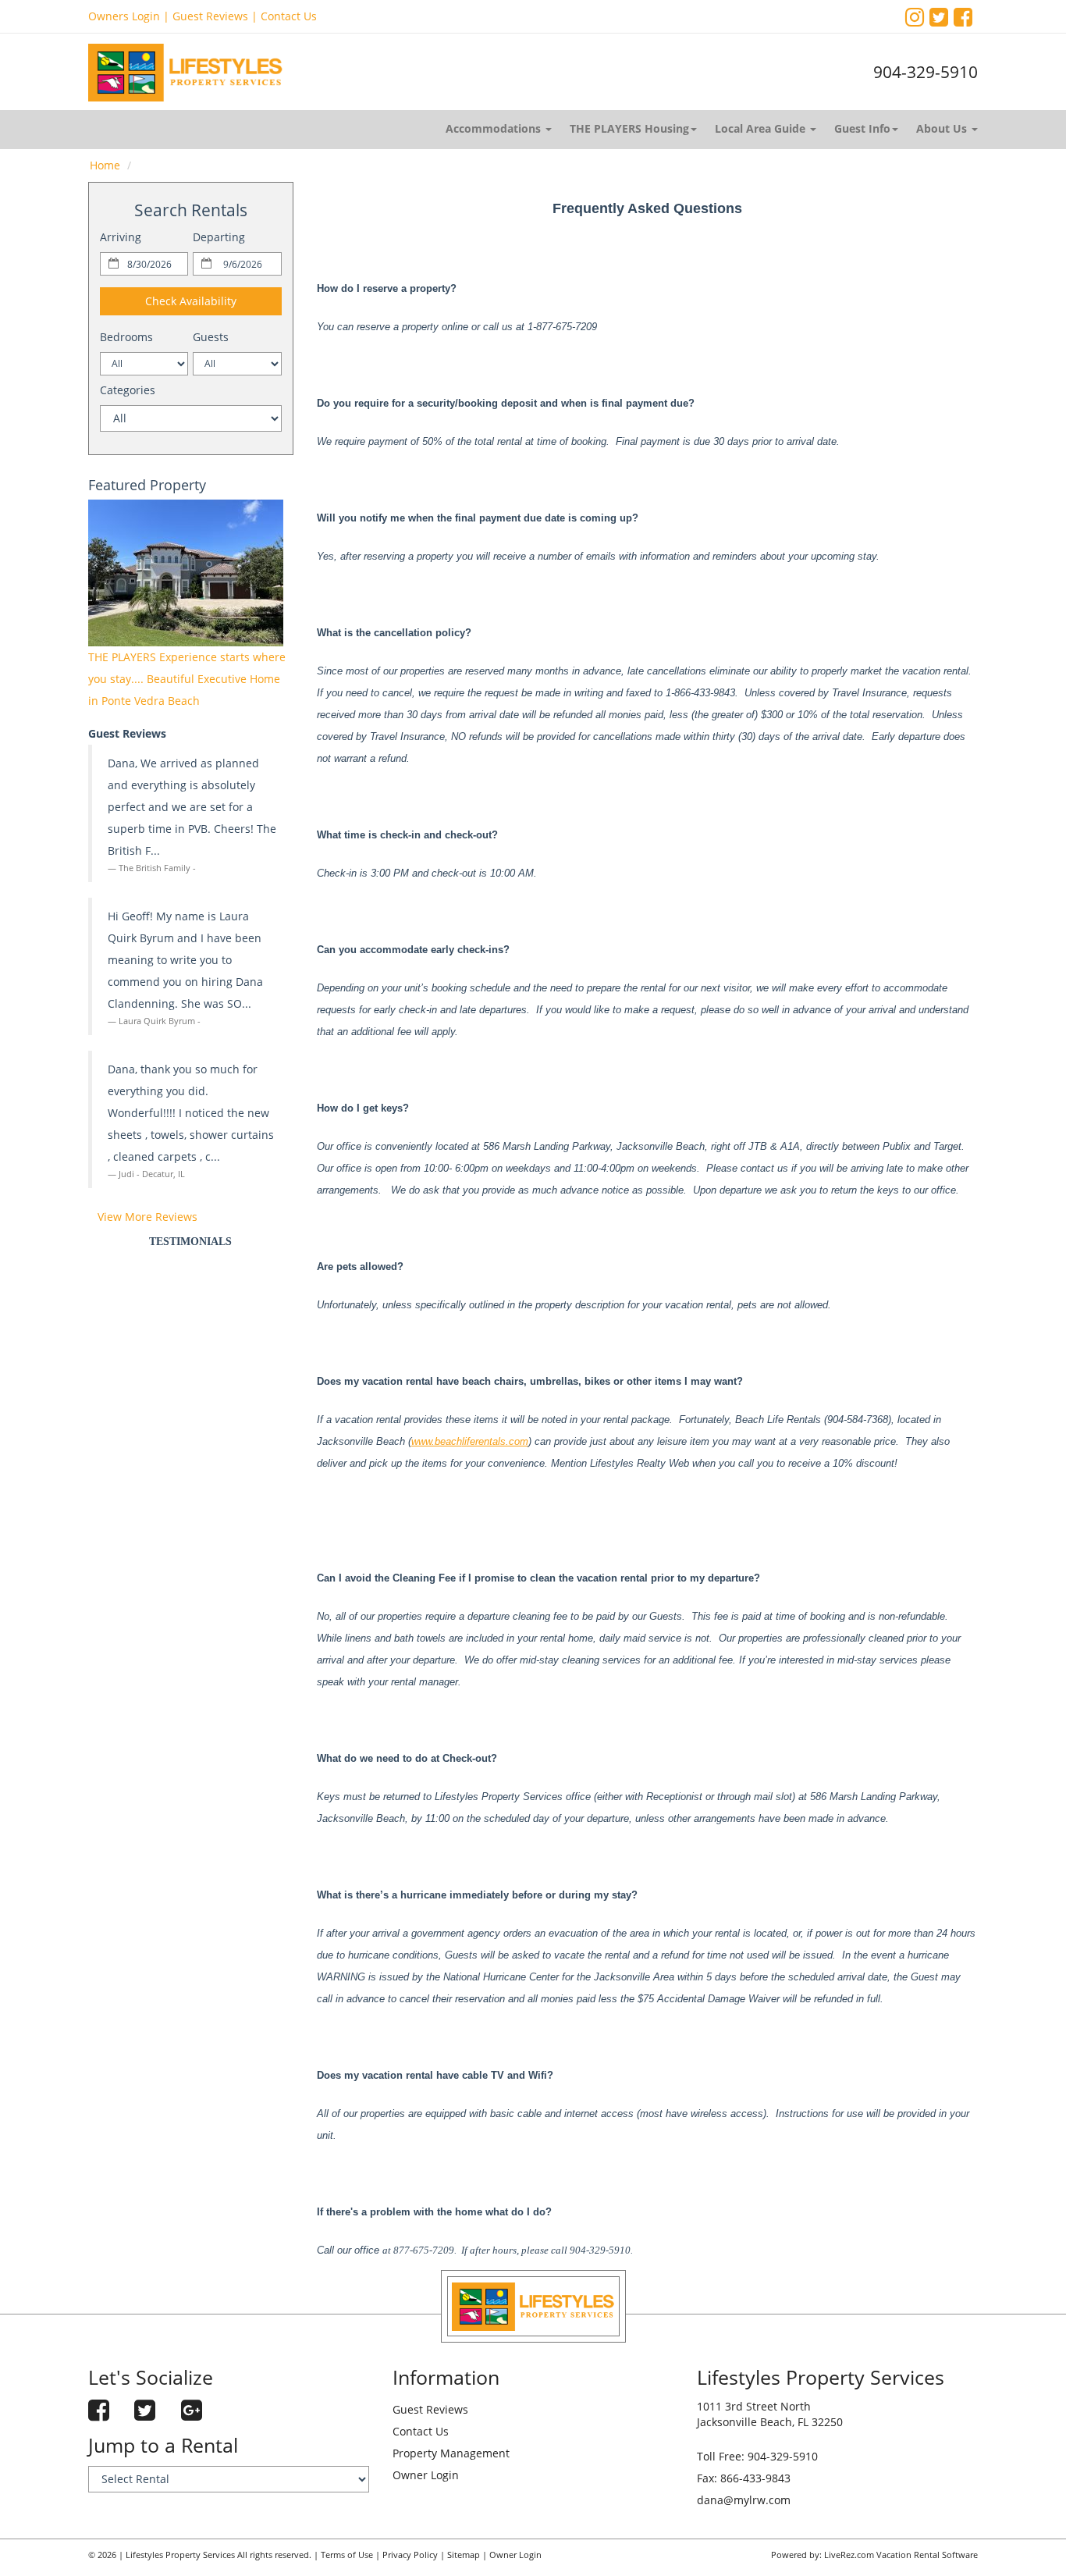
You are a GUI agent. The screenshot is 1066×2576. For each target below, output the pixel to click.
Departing (219, 237)
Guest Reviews (210, 16)
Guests (211, 337)
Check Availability (191, 301)
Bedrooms (126, 337)
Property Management (451, 2453)
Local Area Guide (762, 128)
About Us (943, 128)
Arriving (121, 237)
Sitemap (464, 2555)
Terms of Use (347, 2555)
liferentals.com (495, 1441)
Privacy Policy (410, 2555)
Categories (128, 390)
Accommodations (495, 128)
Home (105, 165)
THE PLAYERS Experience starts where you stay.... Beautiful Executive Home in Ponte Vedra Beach (187, 679)
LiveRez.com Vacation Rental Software (901, 2555)
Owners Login (124, 16)
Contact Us (289, 16)
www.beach (437, 1441)
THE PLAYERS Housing (629, 128)
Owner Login (426, 2475)
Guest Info (862, 128)
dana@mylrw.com (744, 2500)
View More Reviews (147, 1217)
